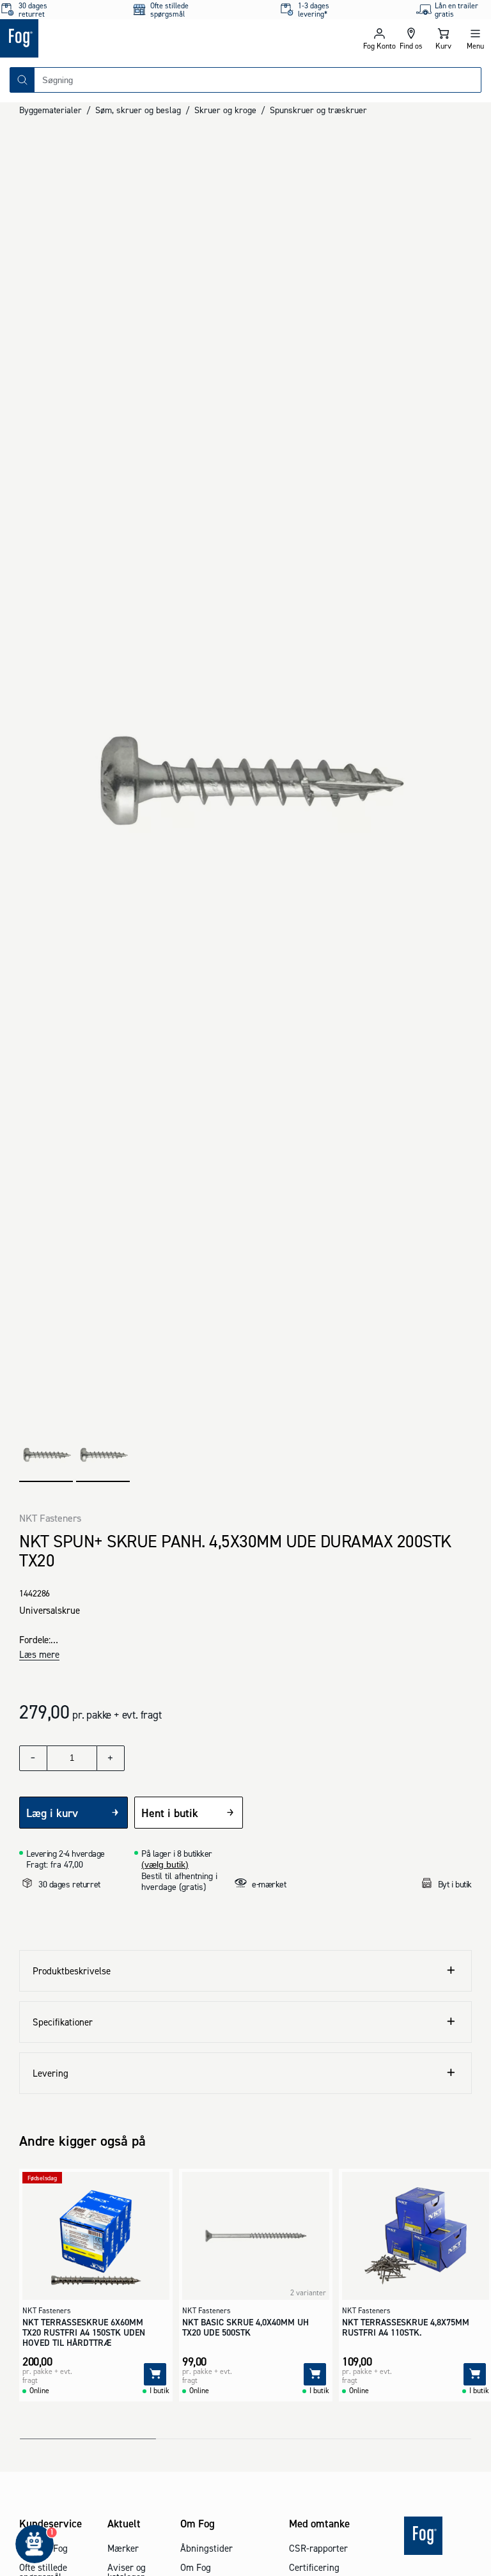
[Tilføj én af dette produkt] (111, 1758)
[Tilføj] (155, 2374)
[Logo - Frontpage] (123, 38)
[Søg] (22, 80)
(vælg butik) (165, 1864)
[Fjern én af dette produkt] (33, 1758)
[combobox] (258, 80)
